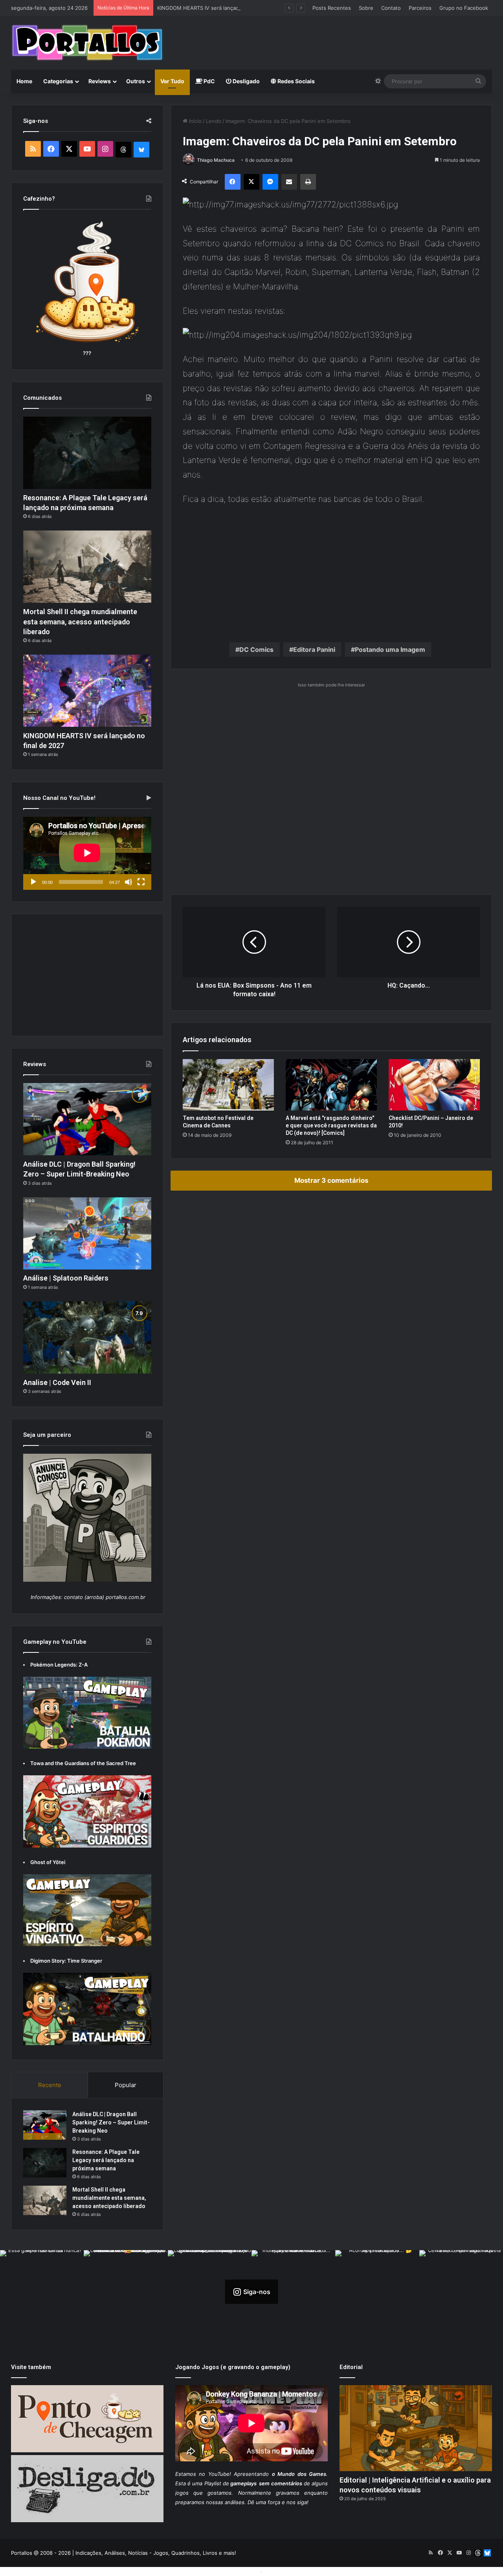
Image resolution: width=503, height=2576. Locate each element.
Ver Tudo (172, 81)
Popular (126, 2085)
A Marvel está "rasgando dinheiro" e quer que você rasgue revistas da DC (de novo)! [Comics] (331, 1125)
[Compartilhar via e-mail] (289, 182)
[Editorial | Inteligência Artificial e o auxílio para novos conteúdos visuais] (416, 2428)
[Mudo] (129, 882)
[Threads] (123, 150)
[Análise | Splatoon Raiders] (87, 1233)
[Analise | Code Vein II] (87, 1337)
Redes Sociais (296, 81)
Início (195, 121)
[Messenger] (270, 182)
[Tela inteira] (141, 882)
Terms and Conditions (232, 2571)
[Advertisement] (334, 42)
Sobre (366, 8)
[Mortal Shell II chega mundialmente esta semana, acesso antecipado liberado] (87, 567)
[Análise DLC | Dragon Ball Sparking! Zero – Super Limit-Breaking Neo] (87, 1119)
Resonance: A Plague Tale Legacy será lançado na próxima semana (106, 2160)
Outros (136, 81)
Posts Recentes (332, 8)
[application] (87, 853)
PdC (209, 81)
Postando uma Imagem (390, 649)
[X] (251, 182)
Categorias (58, 81)
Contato (391, 8)
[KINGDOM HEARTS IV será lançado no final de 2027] (87, 691)
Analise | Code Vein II (57, 1382)
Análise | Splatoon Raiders (66, 1278)
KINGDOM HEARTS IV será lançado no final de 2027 (220, 8)
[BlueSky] (141, 150)
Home (24, 81)
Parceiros (420, 8)
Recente (50, 2085)
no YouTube (214, 2474)
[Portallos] (87, 43)
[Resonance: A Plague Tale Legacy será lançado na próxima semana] (87, 453)
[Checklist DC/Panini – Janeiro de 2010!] (434, 1085)
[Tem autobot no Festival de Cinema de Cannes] (228, 1085)
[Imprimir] (308, 182)
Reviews (100, 81)
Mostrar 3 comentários (331, 1180)
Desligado (246, 81)
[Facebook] (233, 182)
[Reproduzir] (33, 882)
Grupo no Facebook (464, 8)
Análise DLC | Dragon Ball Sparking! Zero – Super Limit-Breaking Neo (111, 2122)
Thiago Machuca (216, 160)
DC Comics (256, 649)
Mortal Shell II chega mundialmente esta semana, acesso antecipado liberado (80, 621)
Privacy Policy (281, 2571)
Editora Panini (314, 649)
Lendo (214, 121)
